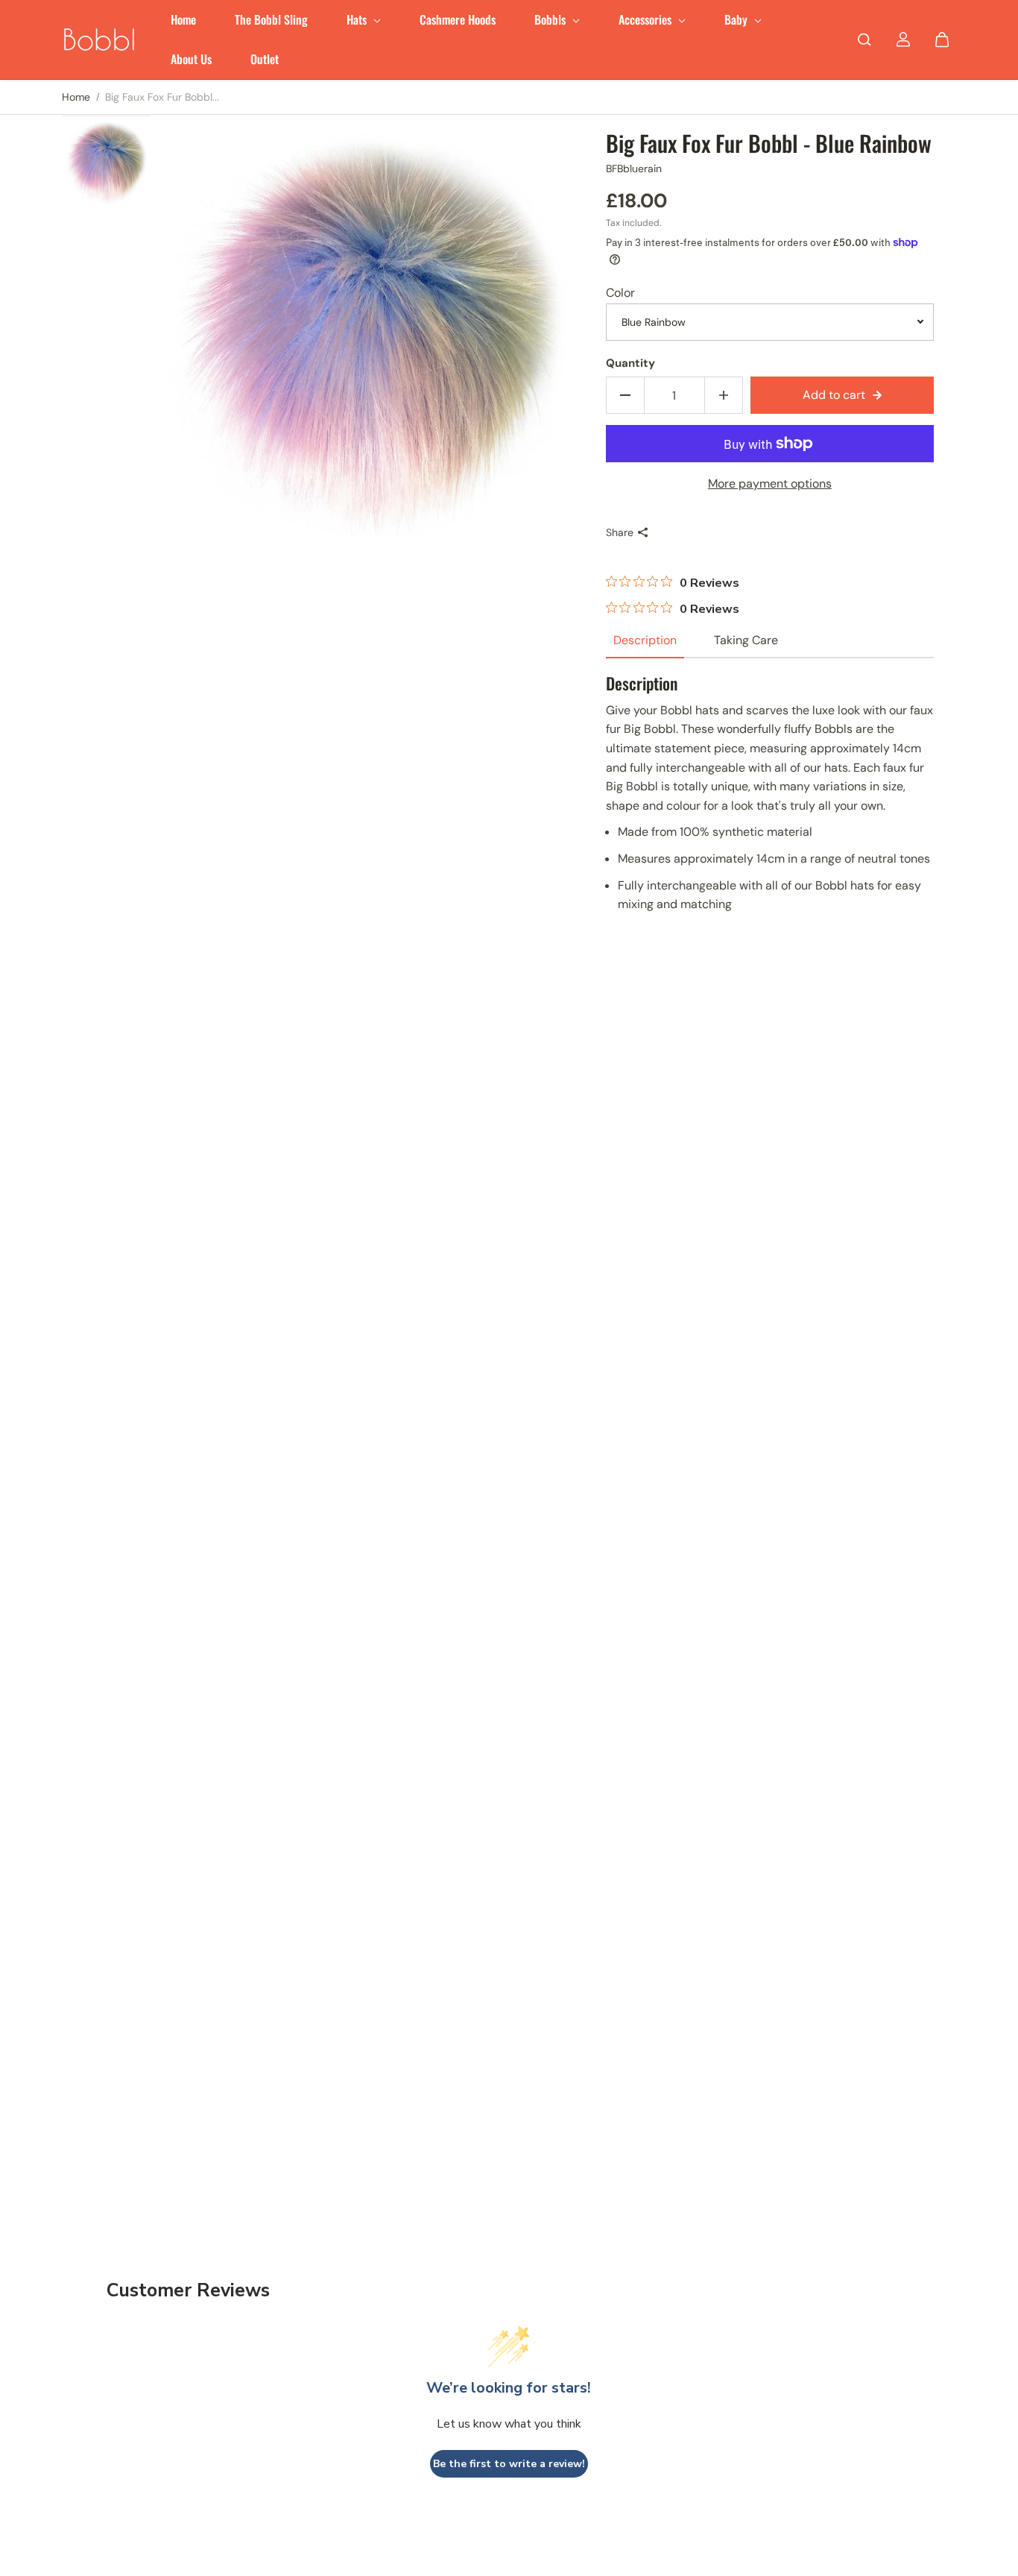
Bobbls (551, 19)
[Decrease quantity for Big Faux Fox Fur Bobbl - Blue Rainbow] (625, 395)
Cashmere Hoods (458, 19)
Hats (358, 19)
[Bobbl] (99, 40)
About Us (191, 59)
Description (645, 640)
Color (620, 293)
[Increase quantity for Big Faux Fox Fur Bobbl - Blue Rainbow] (724, 395)
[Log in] (903, 40)
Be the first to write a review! (509, 2464)
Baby (737, 19)
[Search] (864, 40)
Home (183, 19)
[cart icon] (942, 40)
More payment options (770, 484)
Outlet (265, 59)
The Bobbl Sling (271, 19)
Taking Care (746, 640)
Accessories (646, 19)
